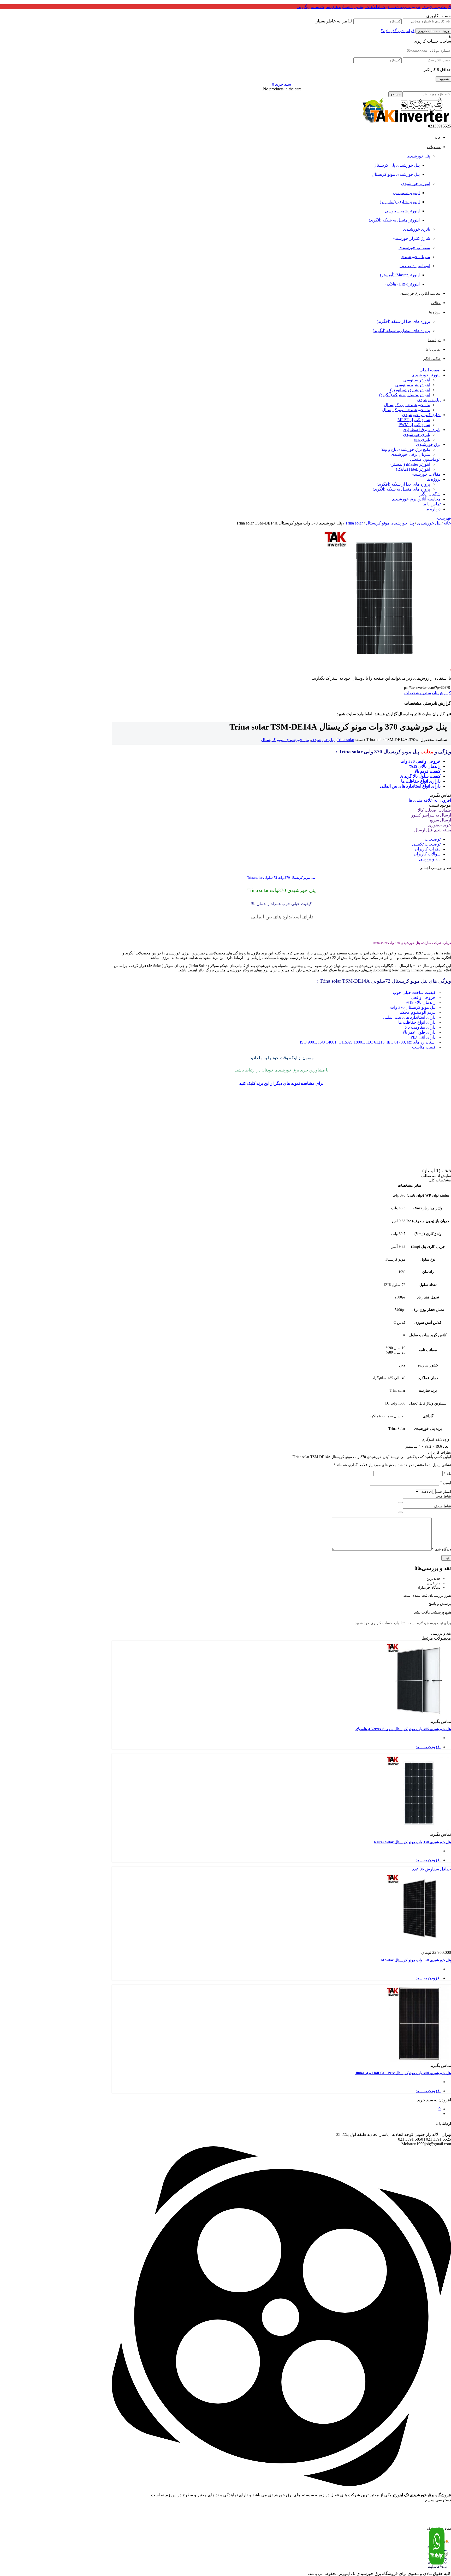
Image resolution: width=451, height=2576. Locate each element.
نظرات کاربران (428, 849)
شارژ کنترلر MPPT (414, 420)
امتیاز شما (443, 1492)
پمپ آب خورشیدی (414, 247)
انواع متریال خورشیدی (435, 2517)
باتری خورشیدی (417, 229)
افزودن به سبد (428, 1747)
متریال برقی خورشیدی (410, 454)
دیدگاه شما (441, 1549)
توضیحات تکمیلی (426, 844)
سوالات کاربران (427, 854)
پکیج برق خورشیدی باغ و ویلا (406, 449)
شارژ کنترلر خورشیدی (411, 238)
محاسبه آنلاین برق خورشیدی (416, 499)
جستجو (396, 94)
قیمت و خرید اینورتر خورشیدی (431, 2507)
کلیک (251, 1083)
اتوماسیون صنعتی (415, 266)
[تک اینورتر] (405, 121)
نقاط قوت (443, 1496)
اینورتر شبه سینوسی (402, 211)
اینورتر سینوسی (406, 193)
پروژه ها (434, 479)
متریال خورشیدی (415, 257)
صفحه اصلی (430, 370)
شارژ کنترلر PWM (414, 425)
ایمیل (446, 1483)
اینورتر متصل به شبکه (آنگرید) (394, 220)
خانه (447, 523)
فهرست (444, 518)
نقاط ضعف (442, 1506)
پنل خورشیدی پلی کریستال (397, 165)
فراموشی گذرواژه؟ (398, 31)
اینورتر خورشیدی (416, 183)
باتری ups (422, 439)
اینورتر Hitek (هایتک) (403, 284)
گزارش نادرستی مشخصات (428, 693)
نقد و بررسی (430, 859)
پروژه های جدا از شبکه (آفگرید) (403, 321)
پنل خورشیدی (418, 156)
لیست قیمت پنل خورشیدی (434, 2512)
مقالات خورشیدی (426, 474)
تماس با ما (432, 504)
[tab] (276, 839)
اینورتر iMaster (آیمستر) (400, 275)
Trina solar (354, 523)
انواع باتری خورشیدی (436, 2526)
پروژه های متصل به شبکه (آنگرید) (401, 331)
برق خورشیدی (428, 444)
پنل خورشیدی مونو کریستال (396, 174)
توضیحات (433, 839)
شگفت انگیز (430, 494)
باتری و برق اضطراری (422, 430)
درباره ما (433, 509)
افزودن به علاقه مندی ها (430, 800)
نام (447, 1474)
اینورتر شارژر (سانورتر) (400, 202)
